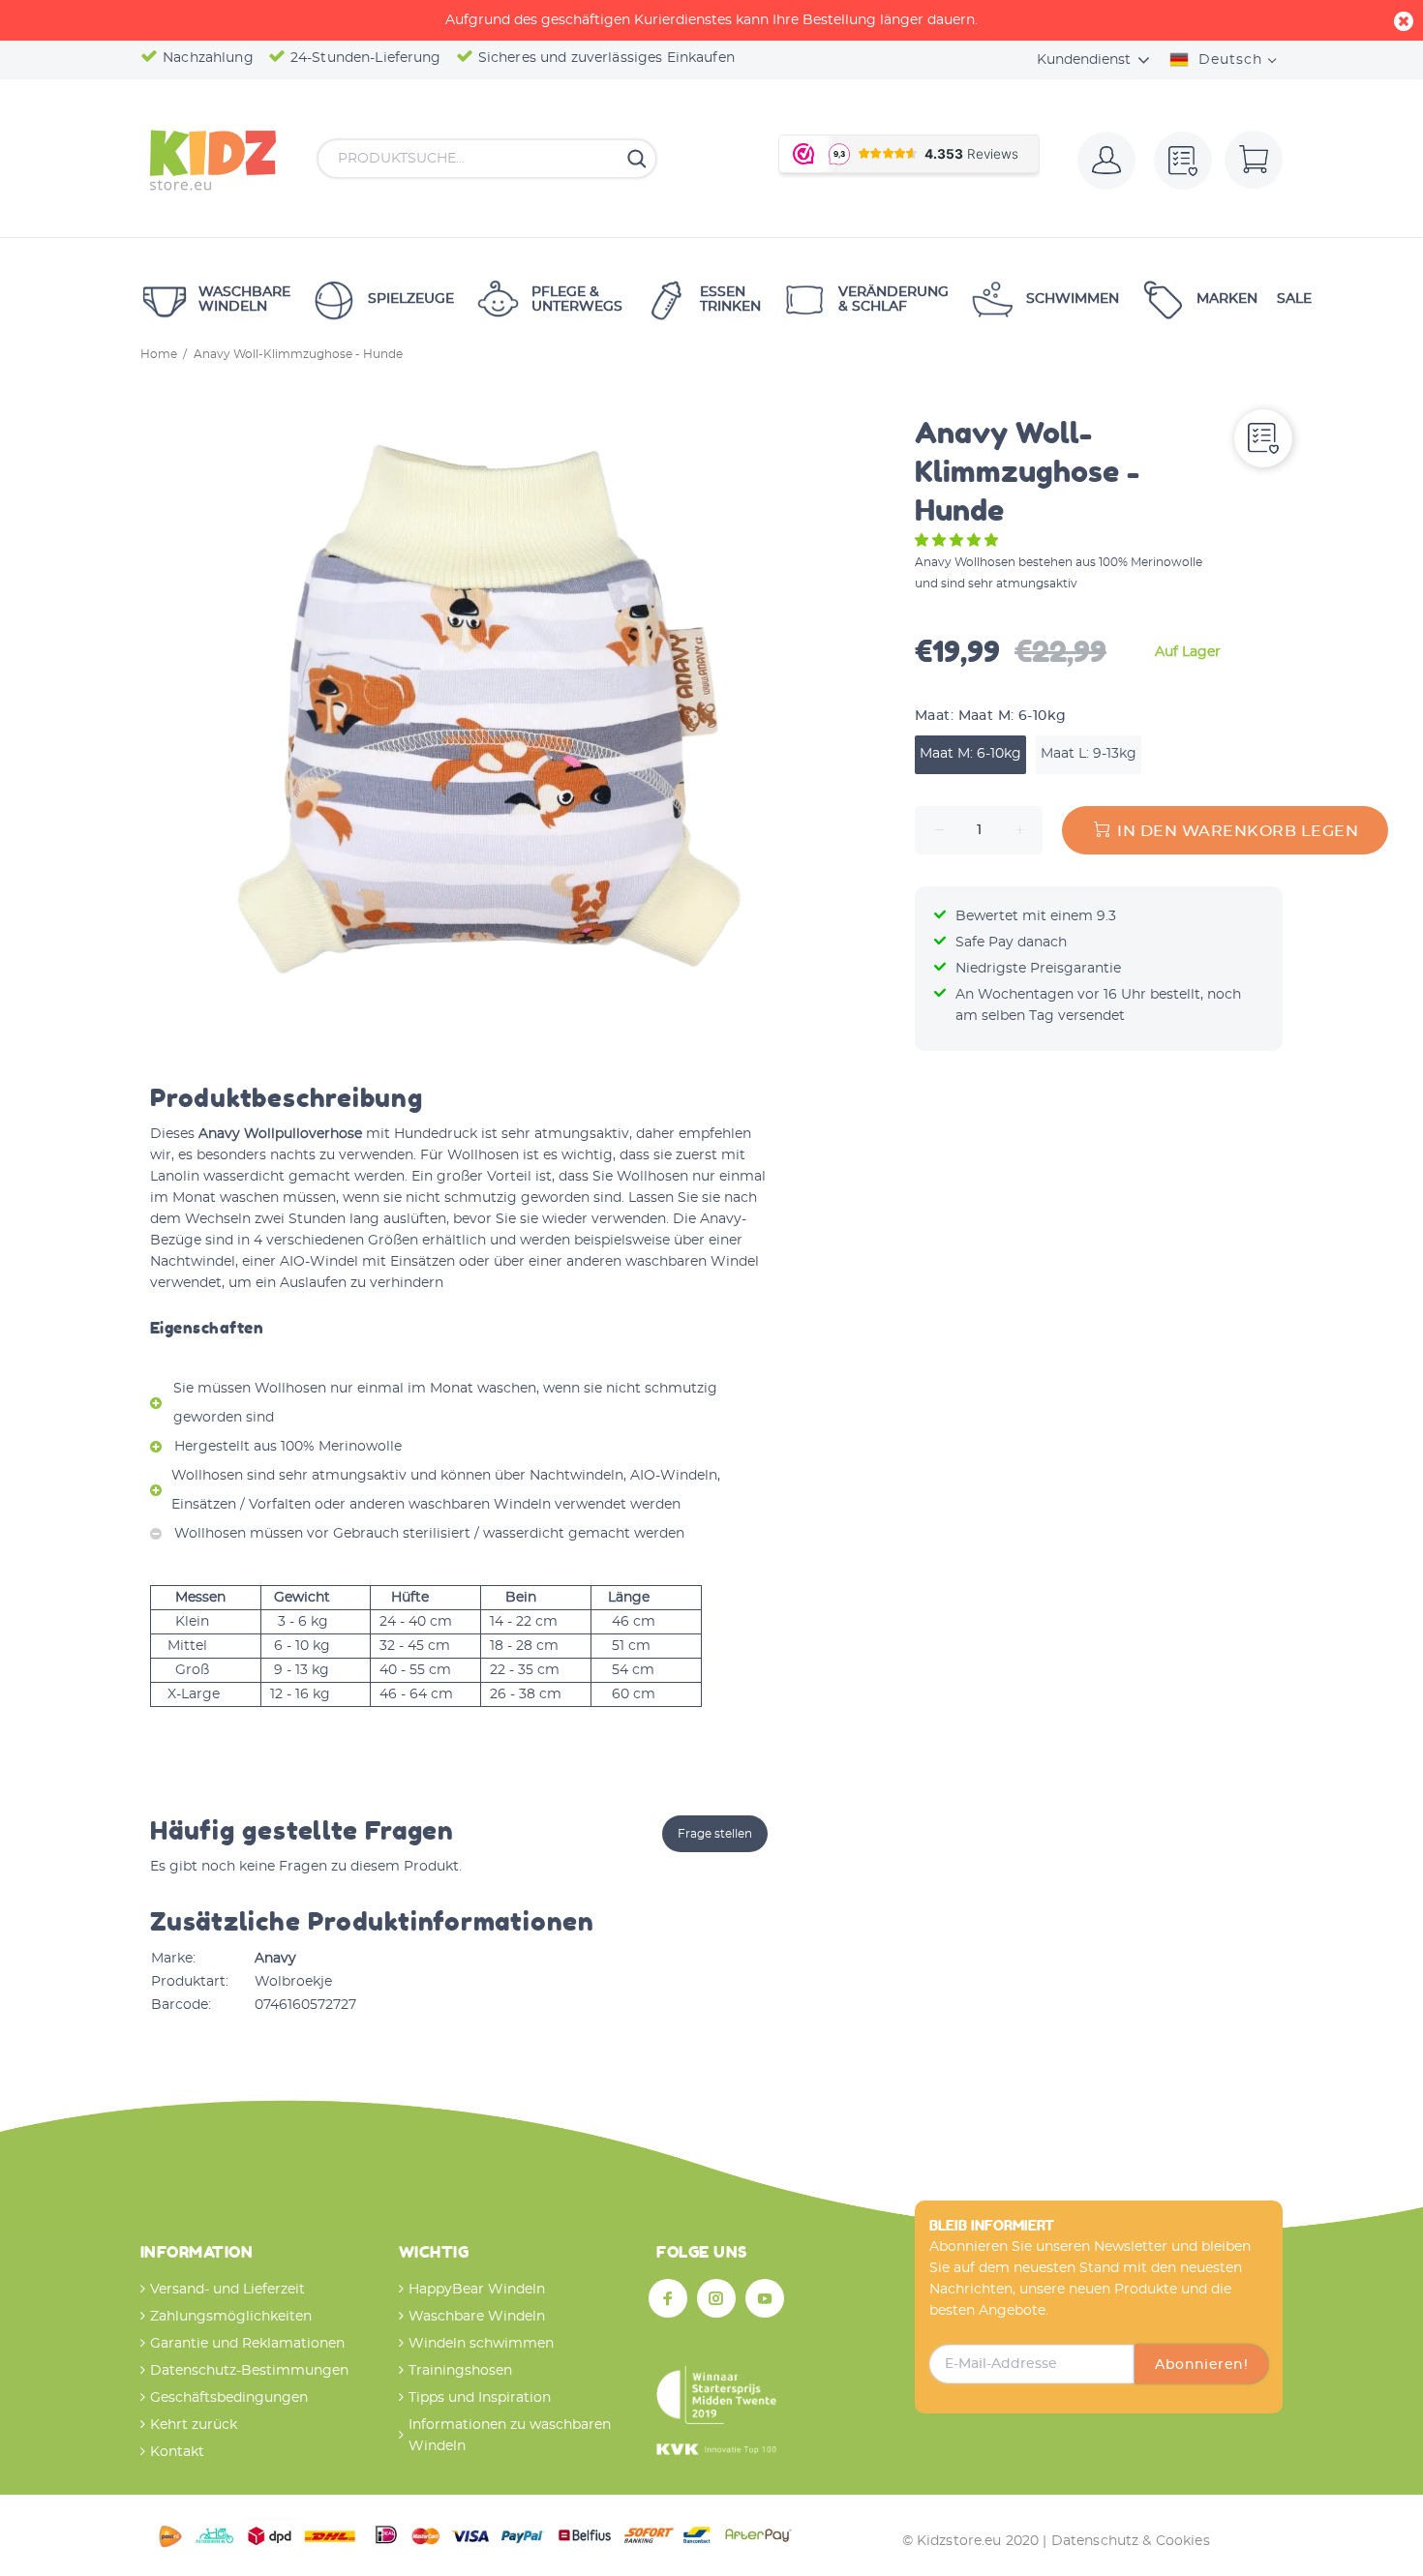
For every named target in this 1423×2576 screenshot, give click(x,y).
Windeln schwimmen (481, 2344)
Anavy (275, 1959)
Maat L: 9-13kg (1089, 754)
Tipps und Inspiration (480, 2398)
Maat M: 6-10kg (970, 754)
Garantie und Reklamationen (247, 2344)
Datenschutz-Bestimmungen (249, 2371)
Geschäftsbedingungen (229, 2398)
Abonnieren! (1201, 2365)
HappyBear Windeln (477, 2290)
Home (159, 354)
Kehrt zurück (194, 2425)
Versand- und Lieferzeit (227, 2290)
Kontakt (177, 2452)
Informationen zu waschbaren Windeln (510, 2436)
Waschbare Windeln (477, 2317)
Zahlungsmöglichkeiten (231, 2317)
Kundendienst (1084, 60)
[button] (958, 541)
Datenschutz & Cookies (1131, 2541)
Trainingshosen (460, 2371)
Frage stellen (715, 1834)
